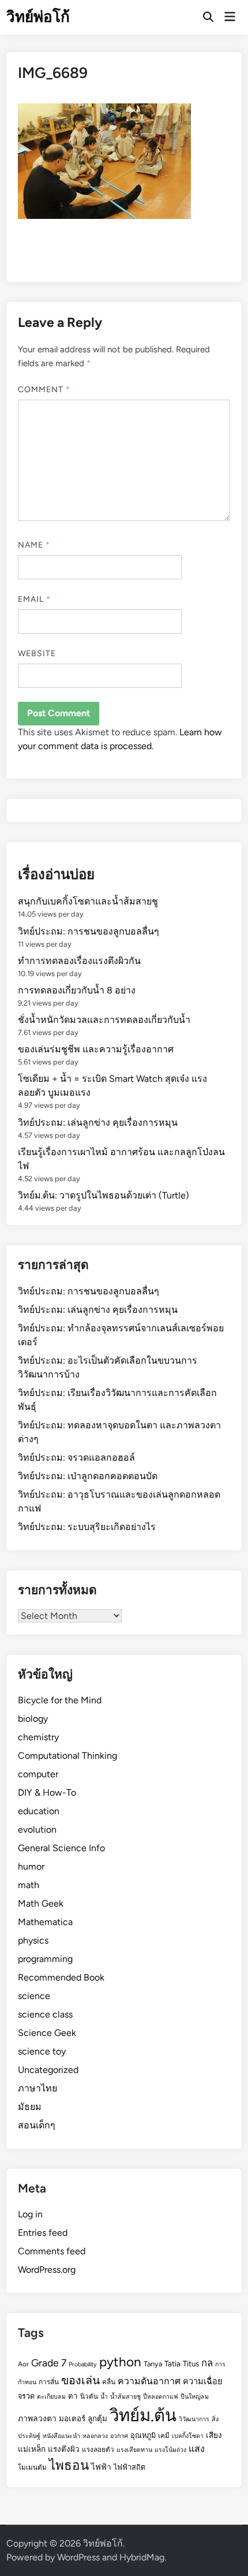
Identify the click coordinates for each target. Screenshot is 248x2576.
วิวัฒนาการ (194, 2419)
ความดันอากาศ (149, 2381)
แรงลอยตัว (98, 2450)
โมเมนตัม (32, 2467)
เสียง (214, 2435)
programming (45, 1959)
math (29, 1885)
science (34, 1996)
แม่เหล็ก (32, 2449)
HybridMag (142, 2557)
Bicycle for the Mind (60, 1700)
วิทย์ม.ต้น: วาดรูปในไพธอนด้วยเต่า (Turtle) (104, 1195)
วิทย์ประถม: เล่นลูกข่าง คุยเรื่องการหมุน (98, 1123)
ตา (73, 2396)
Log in (30, 2214)
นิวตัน (89, 2396)
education (39, 1811)
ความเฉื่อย (203, 2381)
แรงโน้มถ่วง (170, 2450)
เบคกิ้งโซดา (188, 2436)
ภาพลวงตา (37, 2418)
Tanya (153, 2364)
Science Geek (47, 2033)
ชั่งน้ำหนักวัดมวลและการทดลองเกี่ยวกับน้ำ (104, 1020)
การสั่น (49, 2382)
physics (33, 1940)
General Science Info (61, 1848)
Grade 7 (49, 2363)
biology (33, 1719)
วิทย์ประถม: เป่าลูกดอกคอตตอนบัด (88, 1476)
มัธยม (30, 2107)
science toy (42, 2051)
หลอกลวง (95, 2436)
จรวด (26, 2396)
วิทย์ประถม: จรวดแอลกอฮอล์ (76, 1458)
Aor (23, 2364)
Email (35, 599)
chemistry (38, 1737)
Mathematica (45, 1922)
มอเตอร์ (72, 2418)
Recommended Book (61, 1977)
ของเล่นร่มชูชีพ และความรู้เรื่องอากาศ (96, 1049)
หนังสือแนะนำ (61, 2436)
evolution (37, 1829)
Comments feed (52, 2251)
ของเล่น (80, 2380)
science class (45, 2014)
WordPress (78, 2557)
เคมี (164, 2436)
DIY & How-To (47, 1793)
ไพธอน (69, 2465)
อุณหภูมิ (143, 2435)
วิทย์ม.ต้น (143, 2415)
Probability (83, 2364)
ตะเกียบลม (51, 2397)
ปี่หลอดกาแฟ (161, 2397)
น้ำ (104, 2397)
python (120, 2362)
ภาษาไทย (37, 2088)
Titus (191, 2363)
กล (207, 2363)
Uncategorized (48, 2070)
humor (31, 1866)
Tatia (172, 2363)
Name (34, 545)
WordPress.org (47, 2270)
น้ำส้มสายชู (125, 2397)
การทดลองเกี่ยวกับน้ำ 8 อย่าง (77, 990)
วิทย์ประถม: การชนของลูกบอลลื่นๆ (89, 931)
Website (37, 654)
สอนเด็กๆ (37, 2125)
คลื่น (109, 2382)
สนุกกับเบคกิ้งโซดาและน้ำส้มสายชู (88, 901)
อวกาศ (119, 2436)
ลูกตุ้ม (97, 2418)
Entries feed (43, 2233)
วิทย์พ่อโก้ (38, 17)
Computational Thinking (67, 1756)
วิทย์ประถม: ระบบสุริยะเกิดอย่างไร (87, 1527)
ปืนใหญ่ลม (195, 2397)
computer (38, 1774)
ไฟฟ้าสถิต (129, 2467)
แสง (197, 2449)
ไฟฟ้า (101, 2467)
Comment (44, 390)
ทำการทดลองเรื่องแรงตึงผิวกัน (79, 961)
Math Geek (41, 1903)
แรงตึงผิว (64, 2449)
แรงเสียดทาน (134, 2450)
